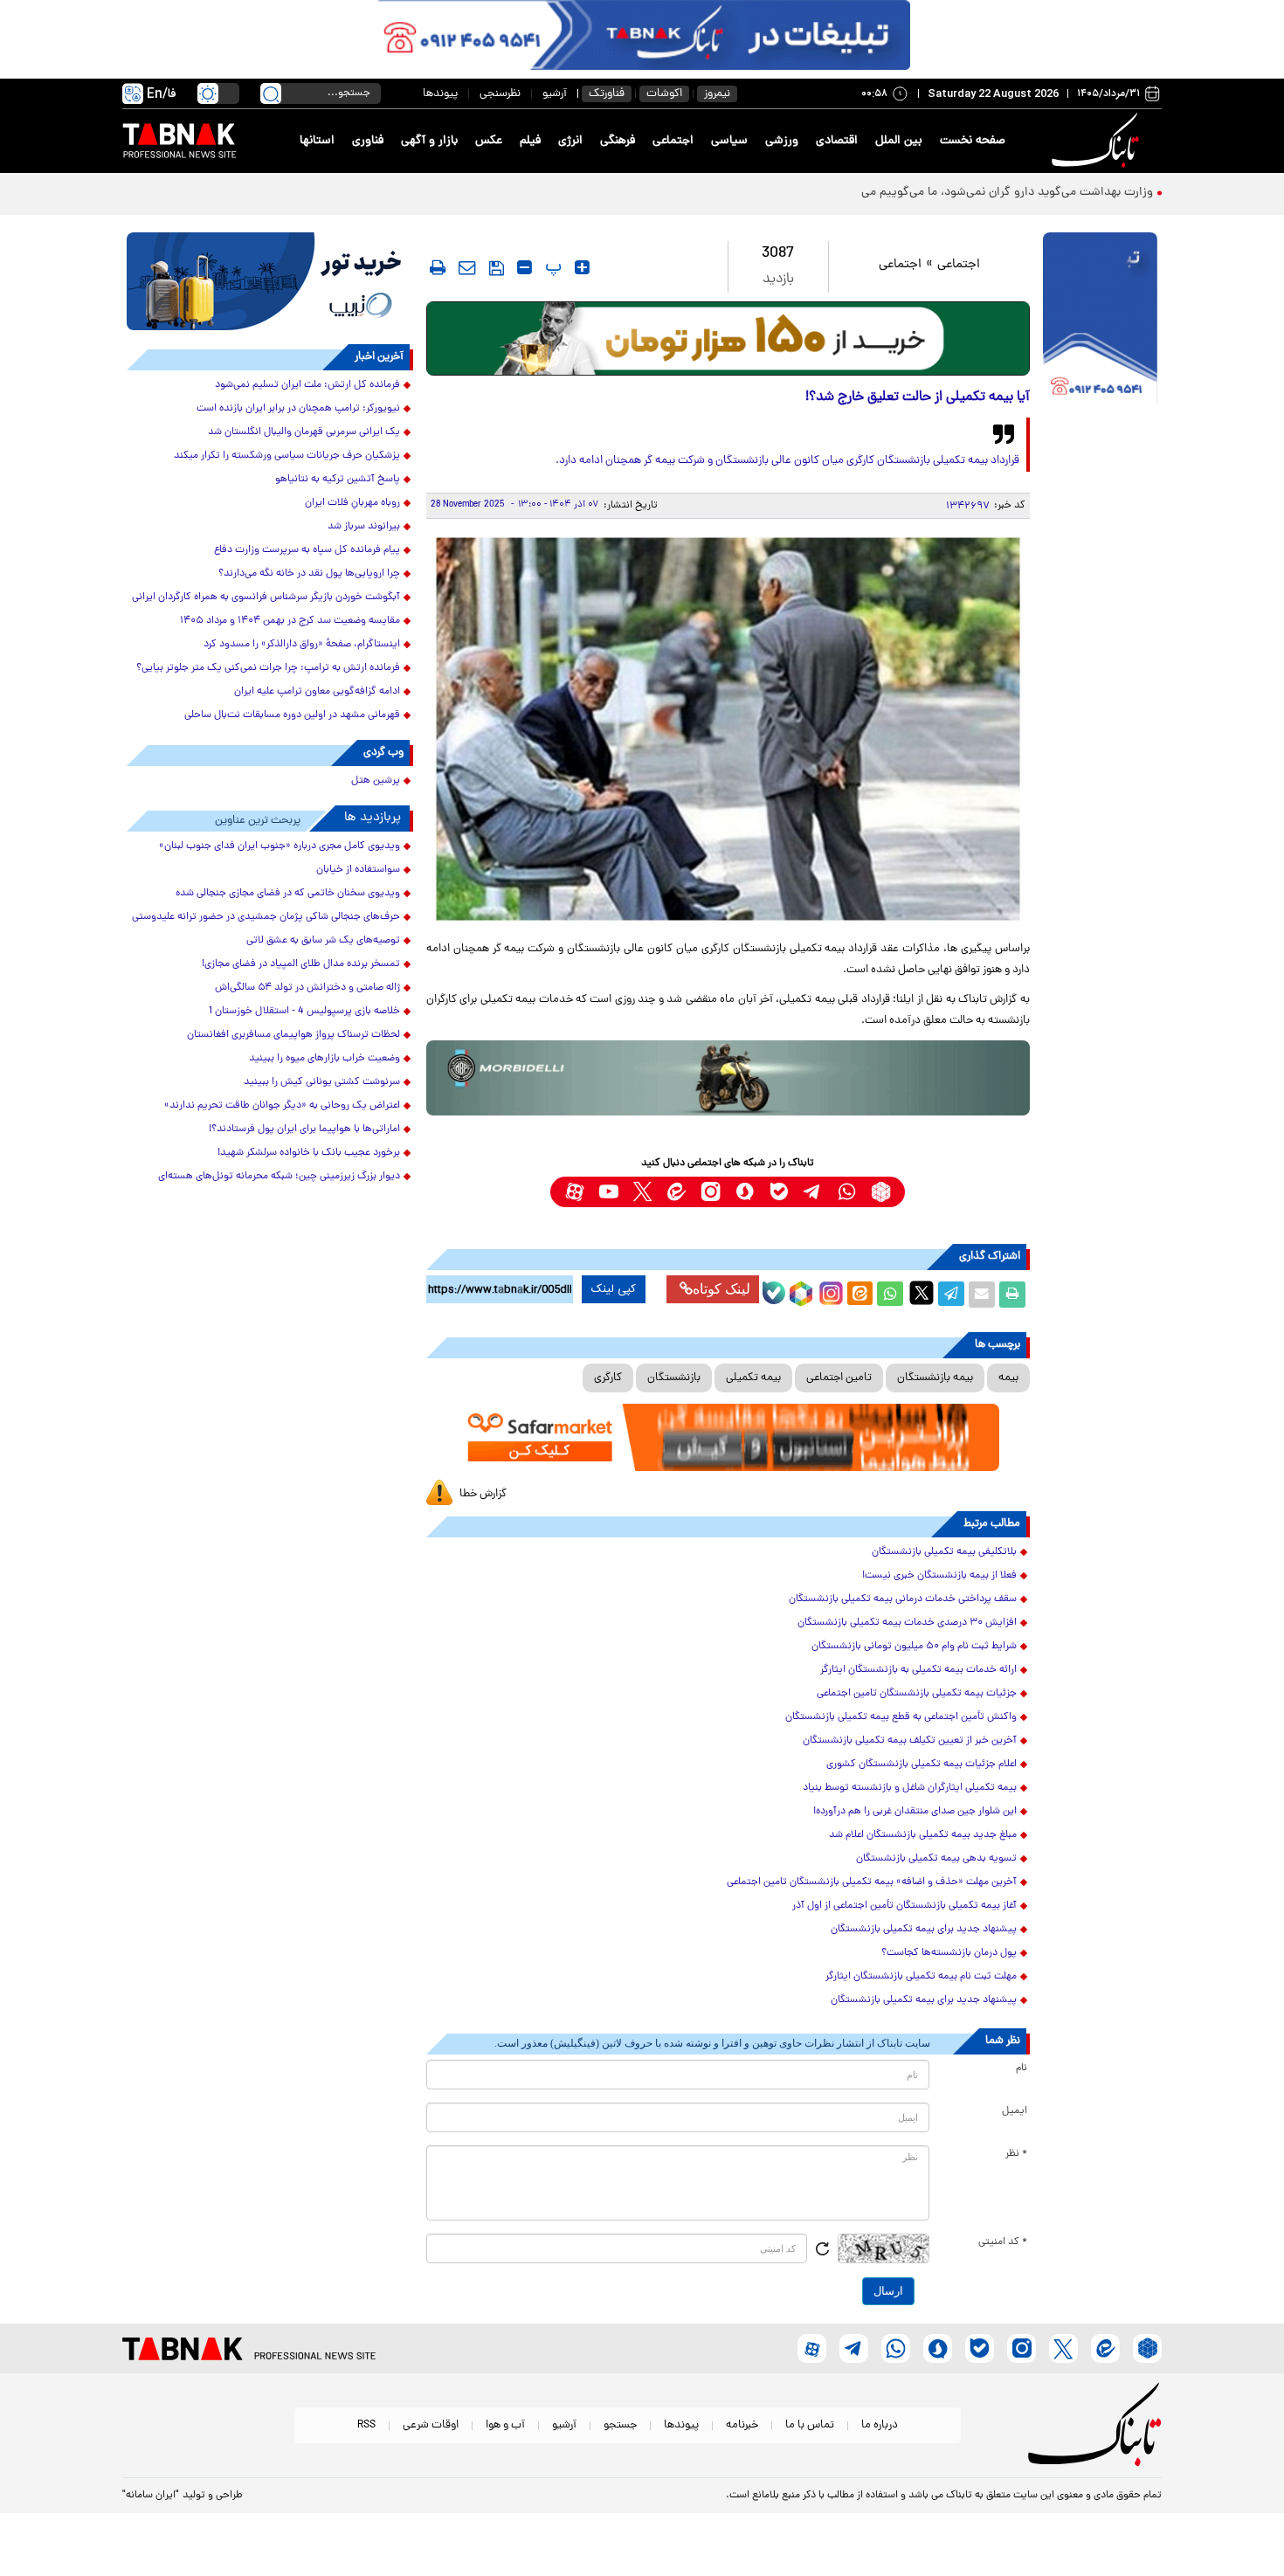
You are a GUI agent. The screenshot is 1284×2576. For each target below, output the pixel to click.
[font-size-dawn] (525, 267)
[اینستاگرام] (829, 1291)
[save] (497, 268)
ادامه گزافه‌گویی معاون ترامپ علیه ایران (317, 692)
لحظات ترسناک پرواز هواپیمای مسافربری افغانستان (293, 1035)
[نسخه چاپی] (1012, 1295)
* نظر (1016, 2154)
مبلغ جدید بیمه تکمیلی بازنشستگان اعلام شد (923, 1835)
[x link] (642, 1192)
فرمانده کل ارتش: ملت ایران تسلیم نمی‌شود (307, 385)
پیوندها (440, 94)
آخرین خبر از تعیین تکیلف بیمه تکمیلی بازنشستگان (910, 1741)
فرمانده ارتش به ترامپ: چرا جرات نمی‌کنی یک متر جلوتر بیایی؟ (268, 668)
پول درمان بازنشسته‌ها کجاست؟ (949, 1953)
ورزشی (782, 141)
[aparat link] (574, 1192)
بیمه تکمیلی (753, 1378)
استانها (317, 141)
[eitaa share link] (859, 1295)
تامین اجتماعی (839, 1378)
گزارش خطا (483, 1494)
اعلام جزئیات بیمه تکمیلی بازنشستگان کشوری (922, 1765)
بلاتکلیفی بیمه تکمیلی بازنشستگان (944, 1552)
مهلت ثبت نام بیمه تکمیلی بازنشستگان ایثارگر (921, 1977)
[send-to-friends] (467, 267)
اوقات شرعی (431, 2425)
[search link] (271, 93)
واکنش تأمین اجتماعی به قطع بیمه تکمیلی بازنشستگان (901, 1717)
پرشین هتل (376, 781)
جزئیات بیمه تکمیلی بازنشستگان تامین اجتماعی (917, 1694)
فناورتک (607, 94)
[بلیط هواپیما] (270, 281)
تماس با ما (810, 2425)
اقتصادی (837, 141)
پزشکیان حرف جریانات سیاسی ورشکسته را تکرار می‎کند (287, 456)
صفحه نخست (973, 141)
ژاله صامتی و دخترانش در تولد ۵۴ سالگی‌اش (307, 988)
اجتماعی (673, 141)
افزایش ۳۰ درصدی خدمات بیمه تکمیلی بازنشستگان (907, 1623)
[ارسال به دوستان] (982, 1295)
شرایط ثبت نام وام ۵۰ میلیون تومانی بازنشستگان (914, 1647)
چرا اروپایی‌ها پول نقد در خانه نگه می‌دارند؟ (309, 574)
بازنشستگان (674, 1378)
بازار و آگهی (429, 141)
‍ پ (551, 267)
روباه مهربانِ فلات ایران (352, 503)
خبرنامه (742, 2425)
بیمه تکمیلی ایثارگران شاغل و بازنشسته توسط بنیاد (910, 1788)
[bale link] (779, 1192)
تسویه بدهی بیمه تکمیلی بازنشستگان (936, 1859)
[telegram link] (813, 1192)
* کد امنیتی (1003, 2242)
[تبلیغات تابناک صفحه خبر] (1100, 321)
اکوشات (664, 94)
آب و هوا (505, 2425)
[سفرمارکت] (728, 1437)
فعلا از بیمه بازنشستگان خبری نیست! (939, 1576)
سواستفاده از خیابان (358, 870)
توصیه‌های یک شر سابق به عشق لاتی (323, 941)
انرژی (570, 141)
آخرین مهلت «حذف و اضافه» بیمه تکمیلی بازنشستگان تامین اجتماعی (872, 1882)
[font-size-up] (582, 267)
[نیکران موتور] (728, 1077)
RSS (366, 2425)
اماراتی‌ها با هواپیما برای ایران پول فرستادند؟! (304, 1129)
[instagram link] (711, 1192)
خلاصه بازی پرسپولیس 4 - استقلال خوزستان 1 (304, 1012)
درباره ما (880, 2425)
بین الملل (899, 141)
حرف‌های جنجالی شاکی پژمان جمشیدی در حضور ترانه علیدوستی (266, 917)
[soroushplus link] (745, 1192)
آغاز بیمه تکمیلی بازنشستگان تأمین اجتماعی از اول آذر (904, 1906)
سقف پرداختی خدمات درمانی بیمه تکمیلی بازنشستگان (903, 1599)
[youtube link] (608, 1192)
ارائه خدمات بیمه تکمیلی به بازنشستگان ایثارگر (918, 1670)
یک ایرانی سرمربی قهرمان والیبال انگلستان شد (304, 432)
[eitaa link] (677, 1192)
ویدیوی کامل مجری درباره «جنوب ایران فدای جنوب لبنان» (280, 846)
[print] (438, 267)
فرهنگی (618, 141)
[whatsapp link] (847, 1192)
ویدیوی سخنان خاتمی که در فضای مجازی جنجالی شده (288, 894)
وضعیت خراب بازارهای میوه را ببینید (324, 1059)
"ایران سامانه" (151, 2496)
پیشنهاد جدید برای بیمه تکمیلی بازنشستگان (924, 1930)
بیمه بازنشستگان (935, 1378)
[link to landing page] (1098, 141)
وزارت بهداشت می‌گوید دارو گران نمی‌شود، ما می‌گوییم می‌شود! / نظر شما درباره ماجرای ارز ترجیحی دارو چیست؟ (873, 193)
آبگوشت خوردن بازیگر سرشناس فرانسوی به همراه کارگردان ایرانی (266, 597)
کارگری (608, 1378)
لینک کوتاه (721, 1289)
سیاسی (729, 141)
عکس (489, 141)
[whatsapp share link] (890, 1295)
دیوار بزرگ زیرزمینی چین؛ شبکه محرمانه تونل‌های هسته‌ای (279, 1177)
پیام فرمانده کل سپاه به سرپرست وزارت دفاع (307, 550)
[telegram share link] (951, 1295)
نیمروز (717, 94)
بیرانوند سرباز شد (364, 527)
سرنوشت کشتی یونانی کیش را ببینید (322, 1082)
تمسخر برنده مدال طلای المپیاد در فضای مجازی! (301, 964)
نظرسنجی (500, 94)
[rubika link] (881, 1192)
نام (1022, 2068)
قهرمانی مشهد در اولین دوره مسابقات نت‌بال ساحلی (292, 715)
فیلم (530, 141)
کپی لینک (614, 1289)
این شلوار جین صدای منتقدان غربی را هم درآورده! (915, 1812)
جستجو (620, 2425)
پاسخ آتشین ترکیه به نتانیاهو (338, 480)
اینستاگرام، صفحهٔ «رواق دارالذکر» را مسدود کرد (302, 645)
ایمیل (1015, 2111)
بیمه (1008, 1378)
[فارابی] (728, 338)
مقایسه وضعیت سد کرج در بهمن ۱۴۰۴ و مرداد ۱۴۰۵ (290, 621)
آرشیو (555, 94)
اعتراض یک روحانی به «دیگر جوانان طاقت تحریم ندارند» (282, 1106)
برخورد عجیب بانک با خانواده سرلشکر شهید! (309, 1153)
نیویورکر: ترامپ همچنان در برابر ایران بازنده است (298, 409)
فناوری (368, 141)
